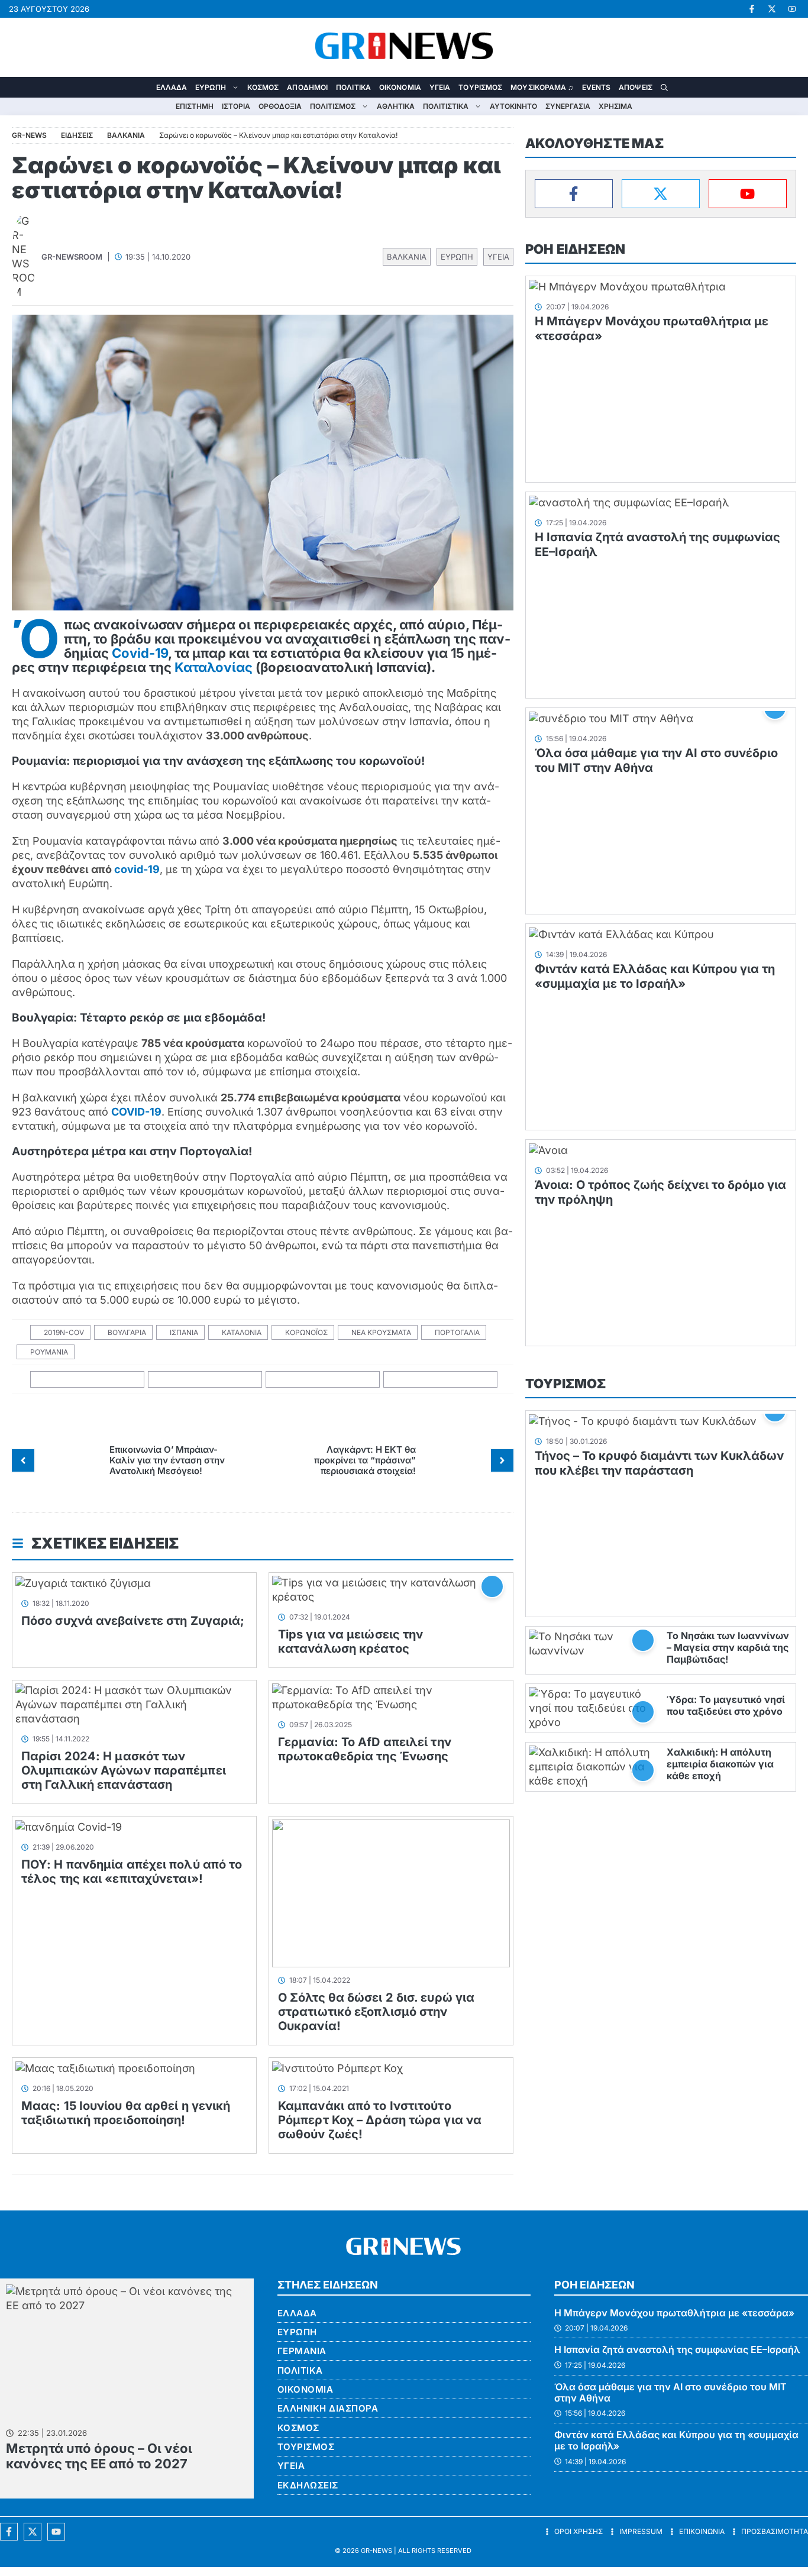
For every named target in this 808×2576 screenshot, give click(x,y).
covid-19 (137, 869)
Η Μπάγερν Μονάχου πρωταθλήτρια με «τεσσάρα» (674, 2313)
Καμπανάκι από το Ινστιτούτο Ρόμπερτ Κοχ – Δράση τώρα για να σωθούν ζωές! (380, 2120)
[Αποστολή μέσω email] (441, 1380)
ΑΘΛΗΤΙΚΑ (396, 106)
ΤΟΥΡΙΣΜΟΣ (480, 87)
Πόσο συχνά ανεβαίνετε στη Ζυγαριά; (133, 1621)
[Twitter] (661, 194)
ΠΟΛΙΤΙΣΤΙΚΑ (446, 106)
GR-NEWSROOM (72, 257)
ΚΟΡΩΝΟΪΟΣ (306, 1332)
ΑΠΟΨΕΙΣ (636, 87)
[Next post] (502, 1460)
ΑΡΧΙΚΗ (144, 87)
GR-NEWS (376, 2551)
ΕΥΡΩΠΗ (211, 87)
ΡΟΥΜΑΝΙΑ (49, 1352)
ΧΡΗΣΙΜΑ (615, 106)
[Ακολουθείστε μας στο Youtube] (56, 2532)
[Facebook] (574, 194)
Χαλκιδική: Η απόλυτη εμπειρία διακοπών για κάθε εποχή (720, 1764)
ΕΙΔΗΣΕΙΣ (77, 135)
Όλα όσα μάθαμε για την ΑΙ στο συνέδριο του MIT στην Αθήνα (670, 2392)
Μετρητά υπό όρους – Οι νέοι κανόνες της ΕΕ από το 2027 (99, 2456)
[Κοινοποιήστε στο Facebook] (88, 1380)
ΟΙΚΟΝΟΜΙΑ (400, 87)
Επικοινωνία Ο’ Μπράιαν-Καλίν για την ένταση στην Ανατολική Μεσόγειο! (167, 1460)
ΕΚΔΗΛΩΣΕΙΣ (308, 2485)
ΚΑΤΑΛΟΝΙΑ (242, 1332)
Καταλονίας (214, 667)
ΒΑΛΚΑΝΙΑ (407, 257)
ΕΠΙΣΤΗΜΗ (195, 106)
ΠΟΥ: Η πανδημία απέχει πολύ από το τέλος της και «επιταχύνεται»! (132, 1872)
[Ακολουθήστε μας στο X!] (772, 9)
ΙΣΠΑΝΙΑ (184, 1332)
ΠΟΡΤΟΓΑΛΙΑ (457, 1332)
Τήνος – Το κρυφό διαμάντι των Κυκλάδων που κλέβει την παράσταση (659, 1463)
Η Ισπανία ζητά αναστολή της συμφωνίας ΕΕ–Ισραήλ (677, 2349)
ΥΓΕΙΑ (440, 87)
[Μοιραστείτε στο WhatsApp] (323, 1380)
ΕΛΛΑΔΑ (172, 87)
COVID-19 (136, 1112)
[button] (664, 87)
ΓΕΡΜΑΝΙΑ (302, 2351)
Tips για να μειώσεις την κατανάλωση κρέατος (350, 1641)
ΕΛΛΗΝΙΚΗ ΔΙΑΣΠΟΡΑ (328, 2408)
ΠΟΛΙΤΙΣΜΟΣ (333, 106)
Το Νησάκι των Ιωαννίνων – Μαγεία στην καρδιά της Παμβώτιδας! (728, 1647)
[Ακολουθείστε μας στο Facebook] (9, 2532)
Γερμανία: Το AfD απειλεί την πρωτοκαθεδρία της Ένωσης (365, 1749)
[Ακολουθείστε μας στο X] (33, 2532)
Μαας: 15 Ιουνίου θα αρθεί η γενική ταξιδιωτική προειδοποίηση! (126, 2113)
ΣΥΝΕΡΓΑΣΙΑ (568, 106)
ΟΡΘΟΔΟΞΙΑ (280, 106)
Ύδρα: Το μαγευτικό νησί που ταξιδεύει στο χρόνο (726, 1705)
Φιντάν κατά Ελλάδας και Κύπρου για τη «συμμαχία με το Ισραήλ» (655, 976)
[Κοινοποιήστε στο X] (205, 1380)
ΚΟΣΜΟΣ (263, 87)
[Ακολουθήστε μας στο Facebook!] (752, 9)
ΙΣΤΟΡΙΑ (236, 106)
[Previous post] (23, 1460)
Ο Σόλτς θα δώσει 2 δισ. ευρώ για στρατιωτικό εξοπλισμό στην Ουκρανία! (376, 2012)
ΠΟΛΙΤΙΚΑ (353, 87)
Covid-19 (140, 653)
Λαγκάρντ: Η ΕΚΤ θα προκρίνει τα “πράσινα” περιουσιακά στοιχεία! (365, 1460)
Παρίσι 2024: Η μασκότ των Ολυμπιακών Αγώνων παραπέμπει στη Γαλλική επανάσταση (124, 1770)
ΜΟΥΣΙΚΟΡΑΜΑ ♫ (542, 87)
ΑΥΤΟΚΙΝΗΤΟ (513, 106)
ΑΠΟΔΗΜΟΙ (307, 87)
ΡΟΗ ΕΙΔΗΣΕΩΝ (575, 249)
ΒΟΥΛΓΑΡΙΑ (127, 1332)
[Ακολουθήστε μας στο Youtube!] (792, 9)
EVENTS (597, 87)
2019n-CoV (64, 1332)
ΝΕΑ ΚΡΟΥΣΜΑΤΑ (381, 1332)
